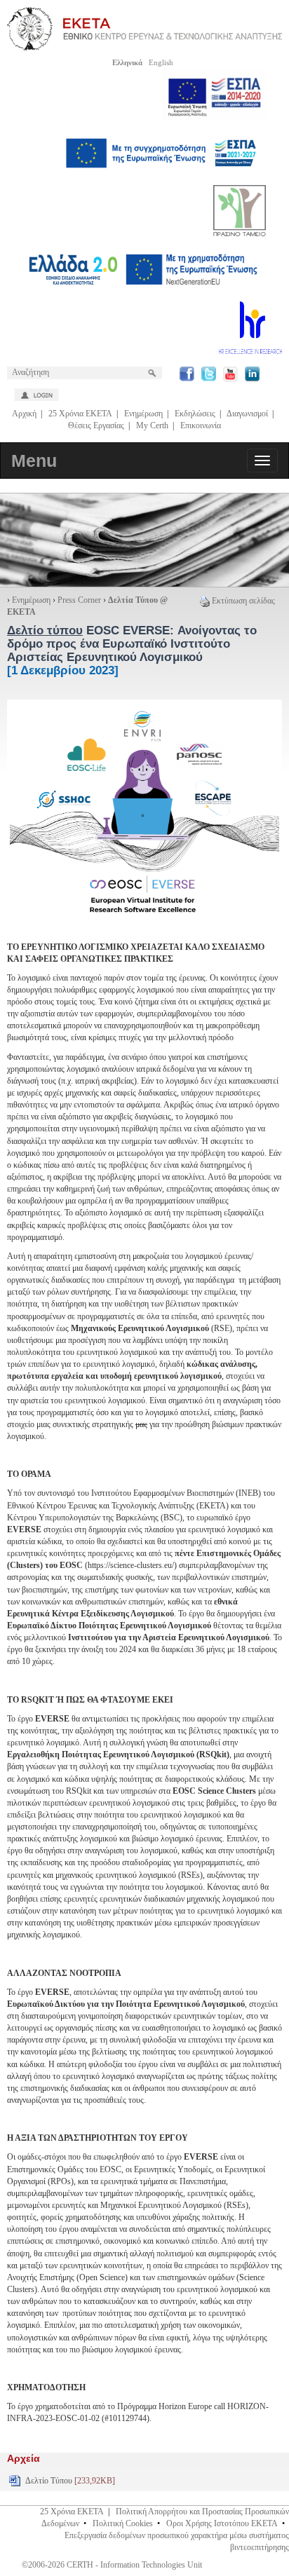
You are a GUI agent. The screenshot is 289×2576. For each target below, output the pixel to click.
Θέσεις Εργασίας (96, 425)
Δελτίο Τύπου (70, 2481)
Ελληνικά (127, 62)
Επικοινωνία (201, 425)
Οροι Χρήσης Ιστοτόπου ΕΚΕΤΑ (222, 2523)
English (161, 62)
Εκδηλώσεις (195, 414)
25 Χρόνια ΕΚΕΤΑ (80, 414)
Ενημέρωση (143, 414)
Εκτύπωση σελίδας (243, 601)
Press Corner (79, 600)
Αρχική (24, 414)
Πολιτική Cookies (123, 2523)
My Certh (152, 425)
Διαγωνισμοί (247, 414)
